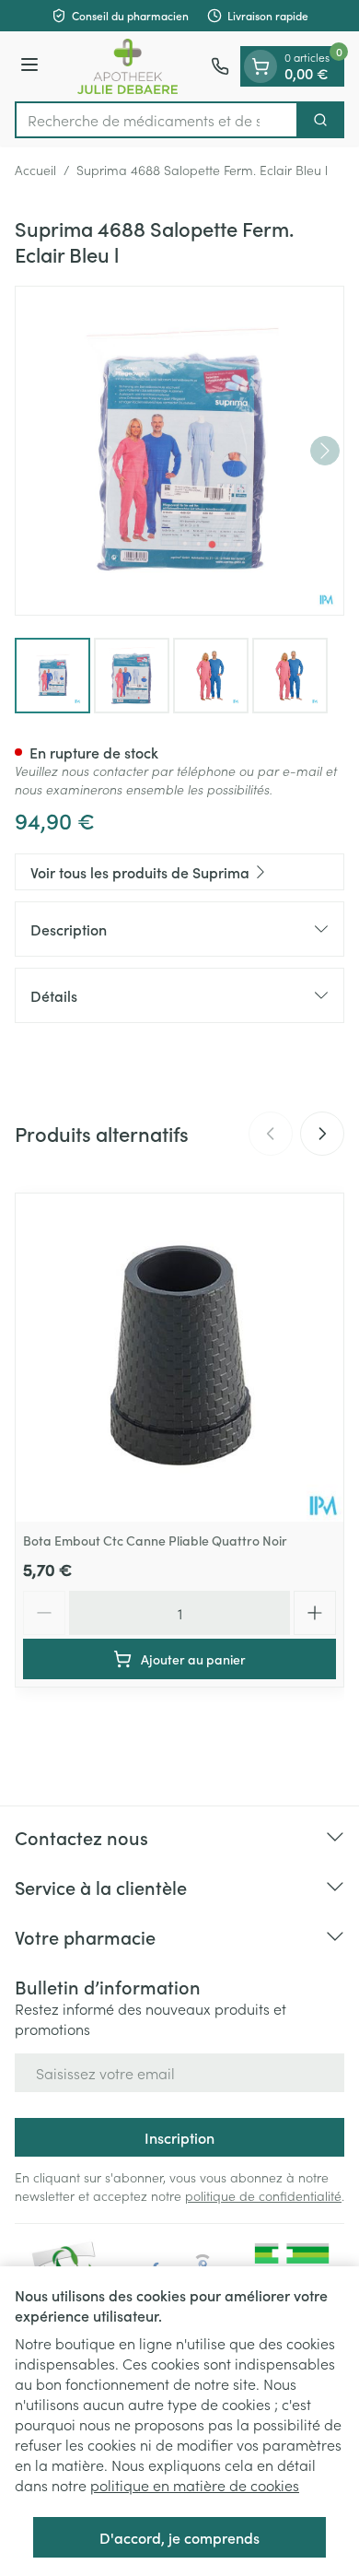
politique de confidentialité (263, 2195)
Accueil (35, 170)
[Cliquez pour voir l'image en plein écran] (179, 451)
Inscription (179, 2137)
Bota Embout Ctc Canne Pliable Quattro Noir (155, 1540)
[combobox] (156, 120)
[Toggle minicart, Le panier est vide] (261, 66)
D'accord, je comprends (179, 2537)
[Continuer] (325, 451)
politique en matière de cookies (195, 2485)
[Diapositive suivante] (322, 1134)
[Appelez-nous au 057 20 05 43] (220, 66)
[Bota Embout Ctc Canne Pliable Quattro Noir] (179, 1358)
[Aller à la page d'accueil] (127, 66)
